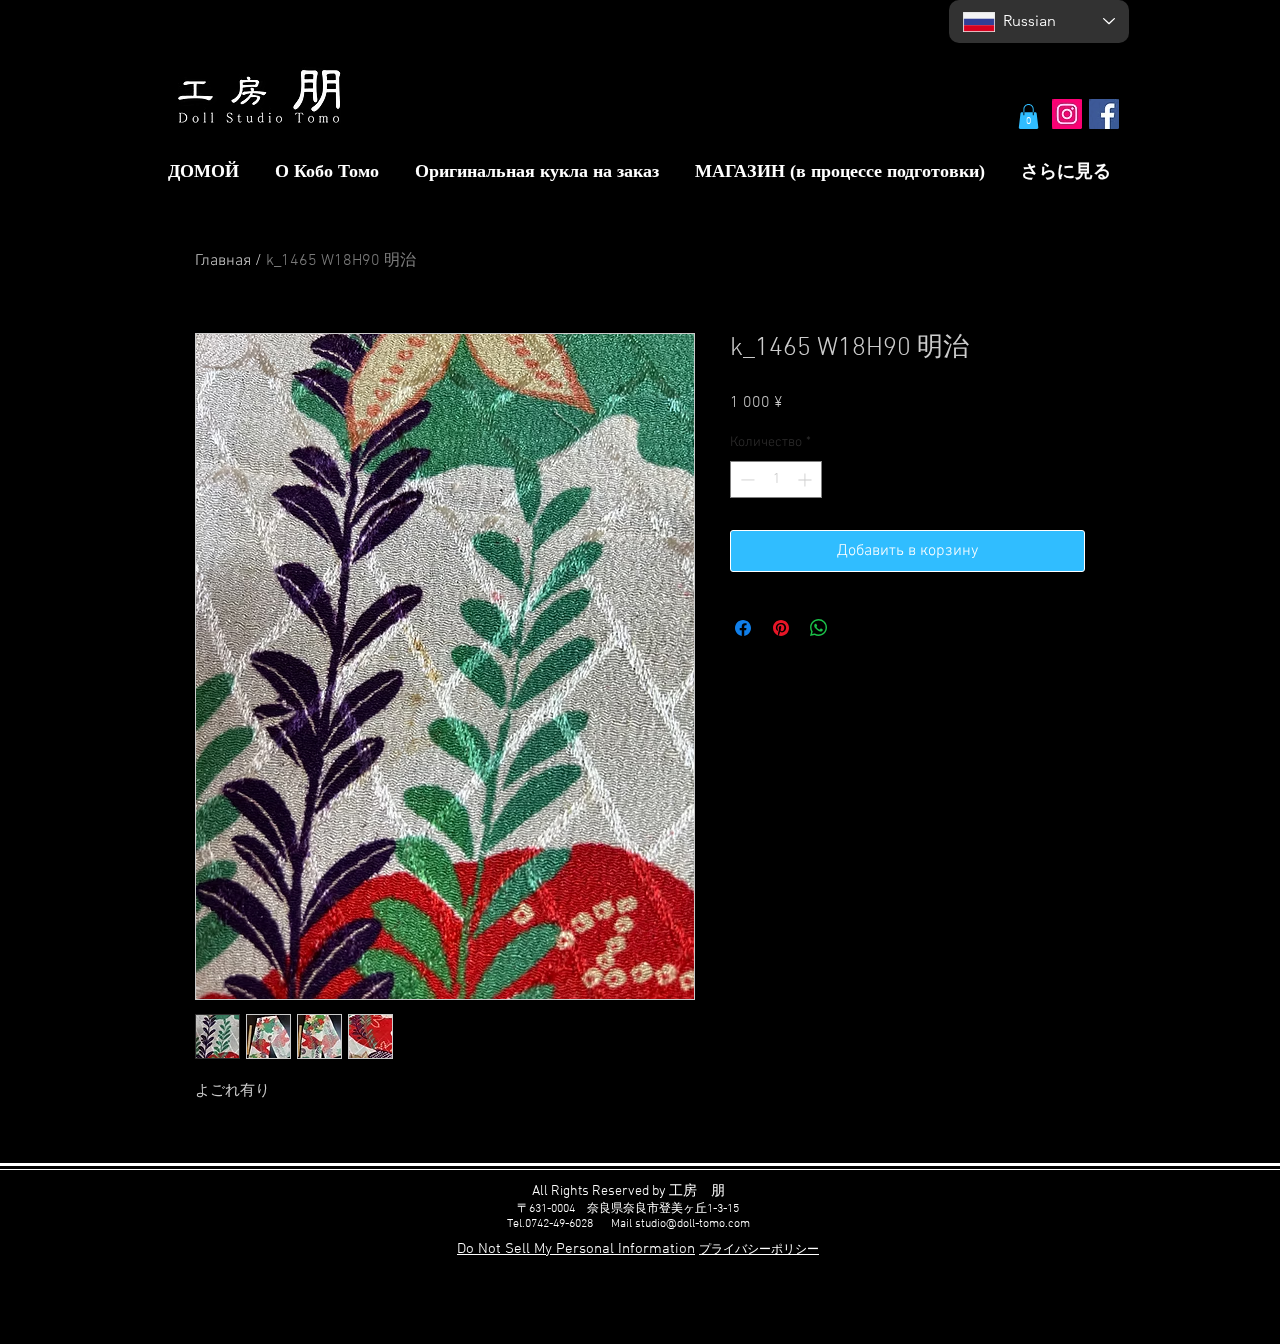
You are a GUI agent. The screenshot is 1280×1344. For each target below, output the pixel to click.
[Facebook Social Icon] (1104, 114)
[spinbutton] (776, 479)
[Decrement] (745, 479)
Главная (223, 261)
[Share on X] (857, 628)
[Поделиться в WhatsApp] (819, 628)
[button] (1028, 116)
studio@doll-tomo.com (692, 1224)
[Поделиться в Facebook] (743, 628)
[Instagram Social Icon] (1067, 114)
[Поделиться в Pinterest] (781, 628)
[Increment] (806, 479)
